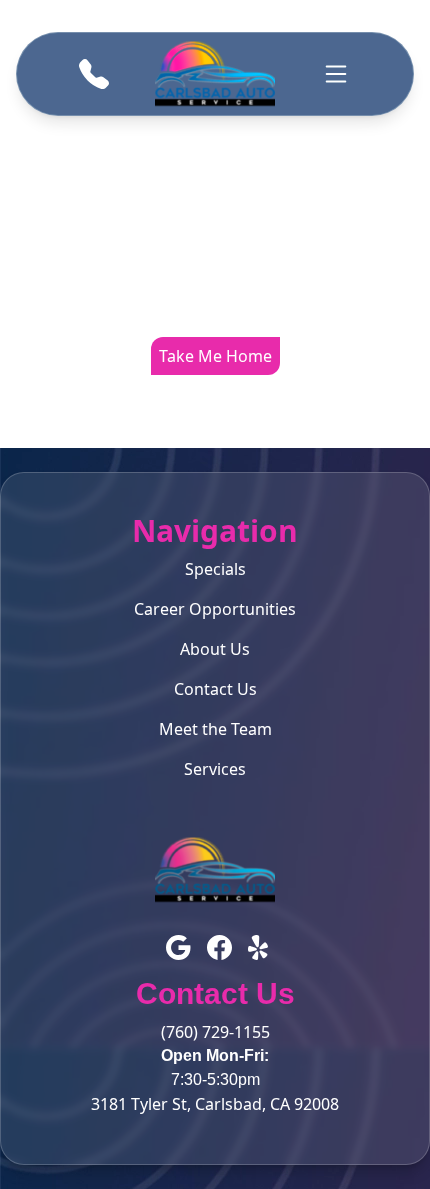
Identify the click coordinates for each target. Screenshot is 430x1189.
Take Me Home (215, 356)
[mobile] (336, 74)
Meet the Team (215, 729)
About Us (215, 649)
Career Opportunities (215, 609)
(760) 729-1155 (215, 1032)
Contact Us (215, 689)
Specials (215, 569)
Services (215, 769)
